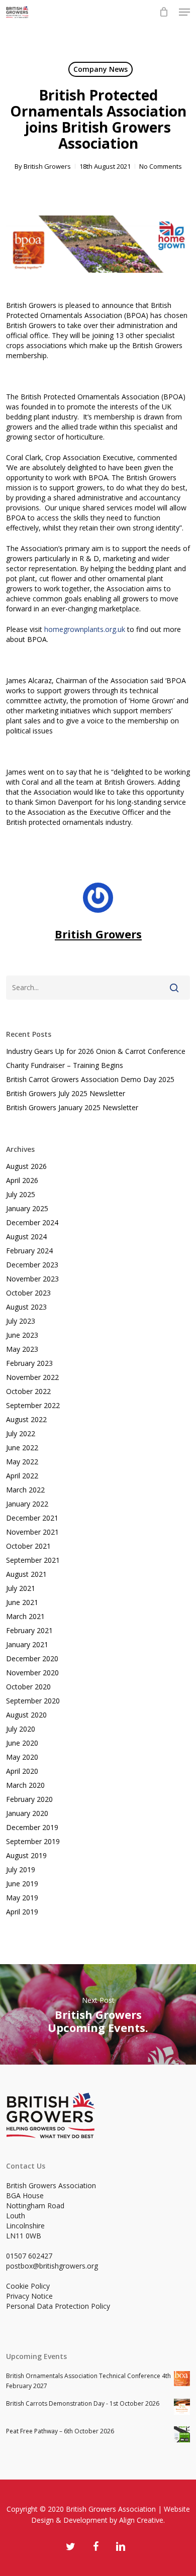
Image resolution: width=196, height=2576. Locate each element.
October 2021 (28, 1546)
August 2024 (26, 1237)
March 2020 (25, 1785)
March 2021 (25, 1616)
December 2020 (32, 1658)
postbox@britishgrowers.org (52, 2266)
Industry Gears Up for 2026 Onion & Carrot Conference (96, 1051)
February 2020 (29, 1799)
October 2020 (28, 1687)
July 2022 (21, 1433)
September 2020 (33, 1701)
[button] (184, 12)
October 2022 (28, 1391)
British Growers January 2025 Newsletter (72, 1107)
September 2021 (33, 1560)
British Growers (47, 166)
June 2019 (22, 1884)
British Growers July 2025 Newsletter (66, 1093)
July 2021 (21, 1588)
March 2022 (25, 1490)
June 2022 (22, 1447)
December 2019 (32, 1827)
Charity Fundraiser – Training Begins (65, 1065)
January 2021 (27, 1644)
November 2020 (32, 1673)
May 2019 (22, 1898)
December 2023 (32, 1265)
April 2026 (22, 1180)
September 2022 (33, 1405)
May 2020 (22, 1757)
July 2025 (21, 1194)
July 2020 (21, 1729)
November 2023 (32, 1279)
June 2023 (22, 1335)
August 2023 (26, 1307)
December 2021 (32, 1518)
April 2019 (22, 1912)
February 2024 (29, 1251)
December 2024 (32, 1222)
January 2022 (27, 1504)
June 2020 (22, 1743)
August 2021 (26, 1574)
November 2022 (32, 1377)
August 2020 (26, 1715)
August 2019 (26, 1855)
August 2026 (26, 1166)
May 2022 (22, 1462)
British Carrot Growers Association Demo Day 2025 (90, 1079)
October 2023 (28, 1293)
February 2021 (29, 1630)
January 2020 (27, 1813)
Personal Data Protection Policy (58, 2306)
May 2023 (22, 1349)
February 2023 (29, 1363)
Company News (101, 69)
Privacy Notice (29, 2296)
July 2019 (21, 1869)
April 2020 (22, 1771)
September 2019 (33, 1841)
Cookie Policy (28, 2286)
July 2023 (21, 1321)
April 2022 (22, 1476)
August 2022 (26, 1419)
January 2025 (27, 1208)
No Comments (161, 166)
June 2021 (22, 1602)
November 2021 (32, 1532)
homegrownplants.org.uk (85, 629)
